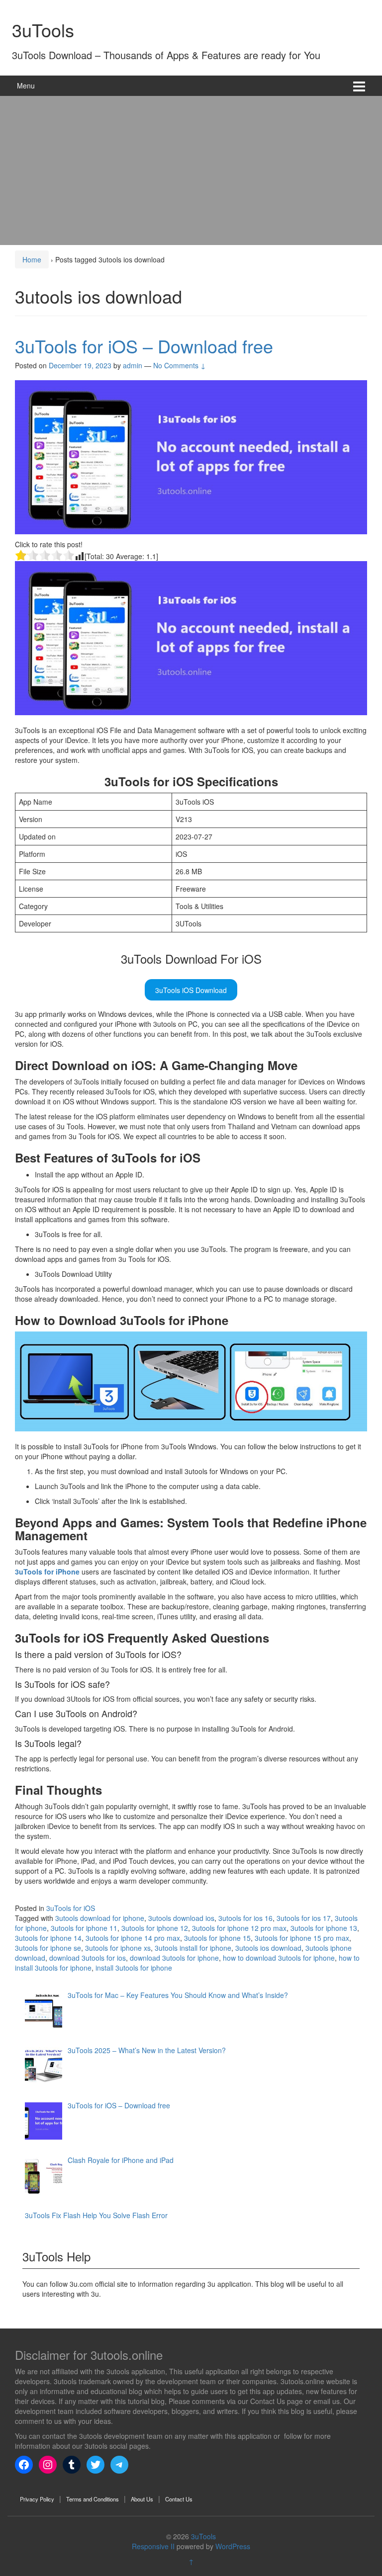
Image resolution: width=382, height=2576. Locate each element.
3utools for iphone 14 (48, 1938)
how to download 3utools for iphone (279, 1958)
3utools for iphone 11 (84, 1928)
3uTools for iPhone (47, 1572)
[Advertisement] (191, 170)
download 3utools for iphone (174, 1958)
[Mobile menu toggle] (359, 86)
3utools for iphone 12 (155, 1928)
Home (32, 259)
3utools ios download (268, 1948)
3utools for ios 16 (245, 1918)
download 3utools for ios (88, 1958)
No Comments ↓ (180, 365)
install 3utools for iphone (134, 1968)
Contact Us (179, 2499)
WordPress (233, 2546)
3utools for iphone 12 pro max (239, 1928)
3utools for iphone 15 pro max (302, 1938)
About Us (142, 2499)
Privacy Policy (37, 2499)
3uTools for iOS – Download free (144, 346)
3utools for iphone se (48, 1948)
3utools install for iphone (193, 1948)
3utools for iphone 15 (217, 1938)
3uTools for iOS (71, 1908)
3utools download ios (181, 1918)
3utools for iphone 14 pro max (133, 1938)
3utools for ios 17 (304, 1918)
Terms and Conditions (93, 2499)
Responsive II (153, 2546)
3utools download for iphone (100, 1918)
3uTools (43, 30)
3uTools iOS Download (191, 990)
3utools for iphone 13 (324, 1928)
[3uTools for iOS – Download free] (191, 456)
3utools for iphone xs (118, 1948)
